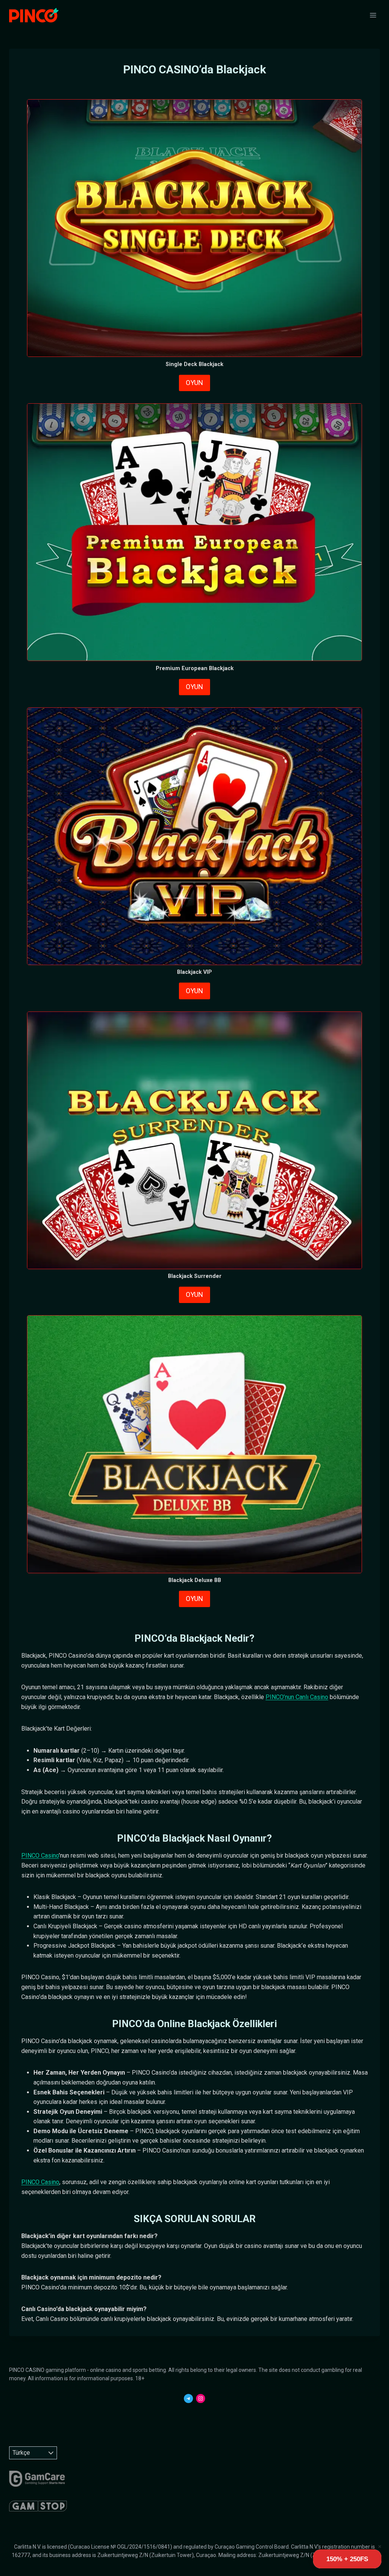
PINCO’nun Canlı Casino (297, 1697)
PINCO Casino (40, 1856)
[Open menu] (373, 15)
